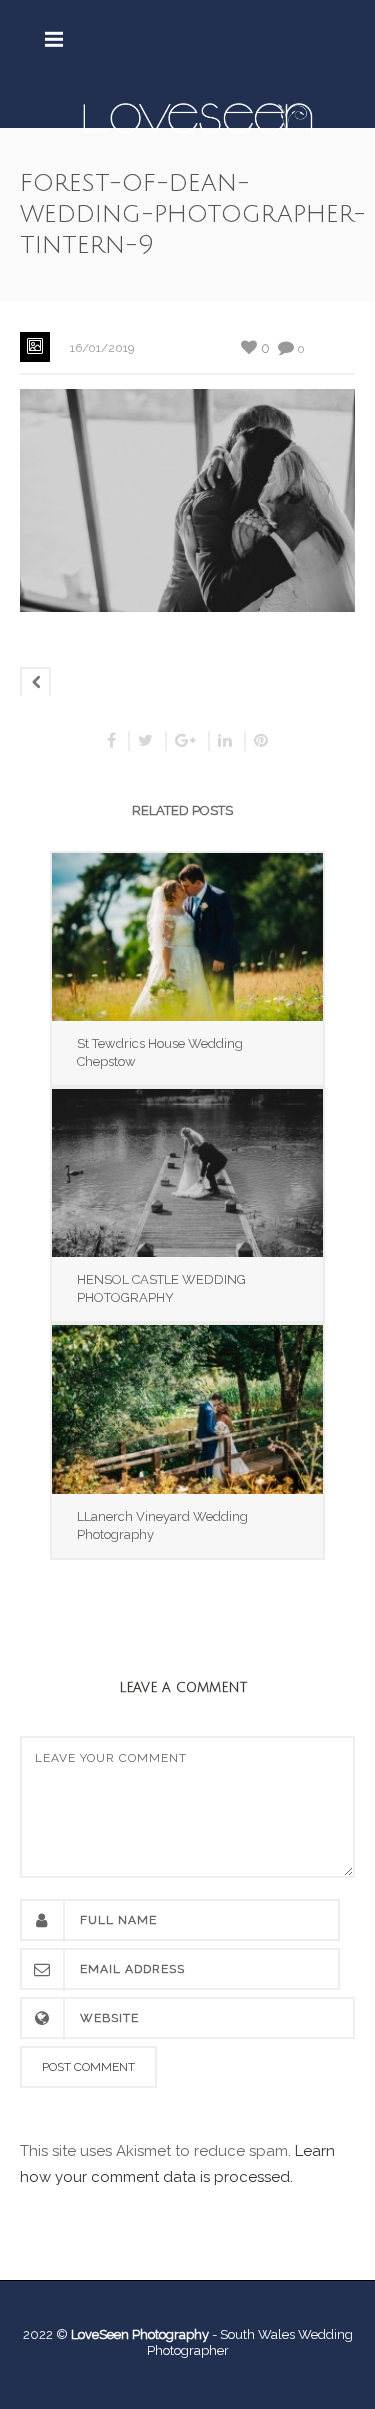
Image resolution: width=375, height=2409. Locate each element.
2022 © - (121, 2334)
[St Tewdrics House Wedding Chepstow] (187, 937)
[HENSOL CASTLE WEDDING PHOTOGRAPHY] (187, 1173)
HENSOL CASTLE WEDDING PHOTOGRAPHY (161, 1288)
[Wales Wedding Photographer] (197, 117)
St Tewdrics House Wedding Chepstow (160, 1052)
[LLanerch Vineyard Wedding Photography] (187, 1409)
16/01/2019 (102, 348)
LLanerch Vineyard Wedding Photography (162, 1525)
